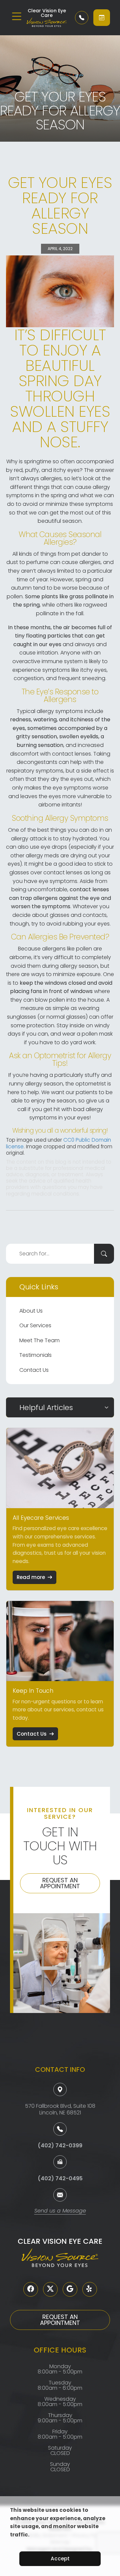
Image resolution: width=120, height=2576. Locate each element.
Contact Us (34, 1370)
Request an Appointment (60, 1883)
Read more (31, 1577)
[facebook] (31, 2289)
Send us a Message (60, 2211)
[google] (70, 2289)
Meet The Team (39, 1340)
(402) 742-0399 (60, 2146)
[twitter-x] (50, 2289)
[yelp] (90, 2289)
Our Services (35, 1325)
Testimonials (35, 1355)
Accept (60, 2559)
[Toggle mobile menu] (17, 16)
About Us (31, 1311)
